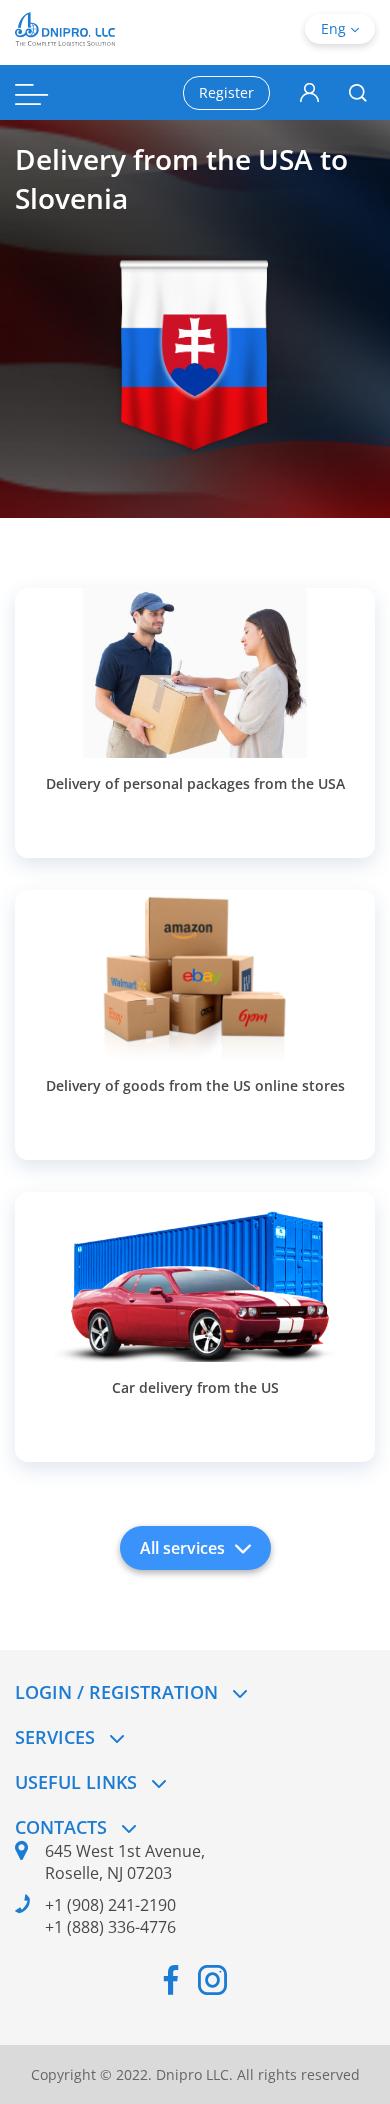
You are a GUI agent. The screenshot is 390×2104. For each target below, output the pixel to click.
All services (182, 1548)
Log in (309, 93)
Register (226, 92)
